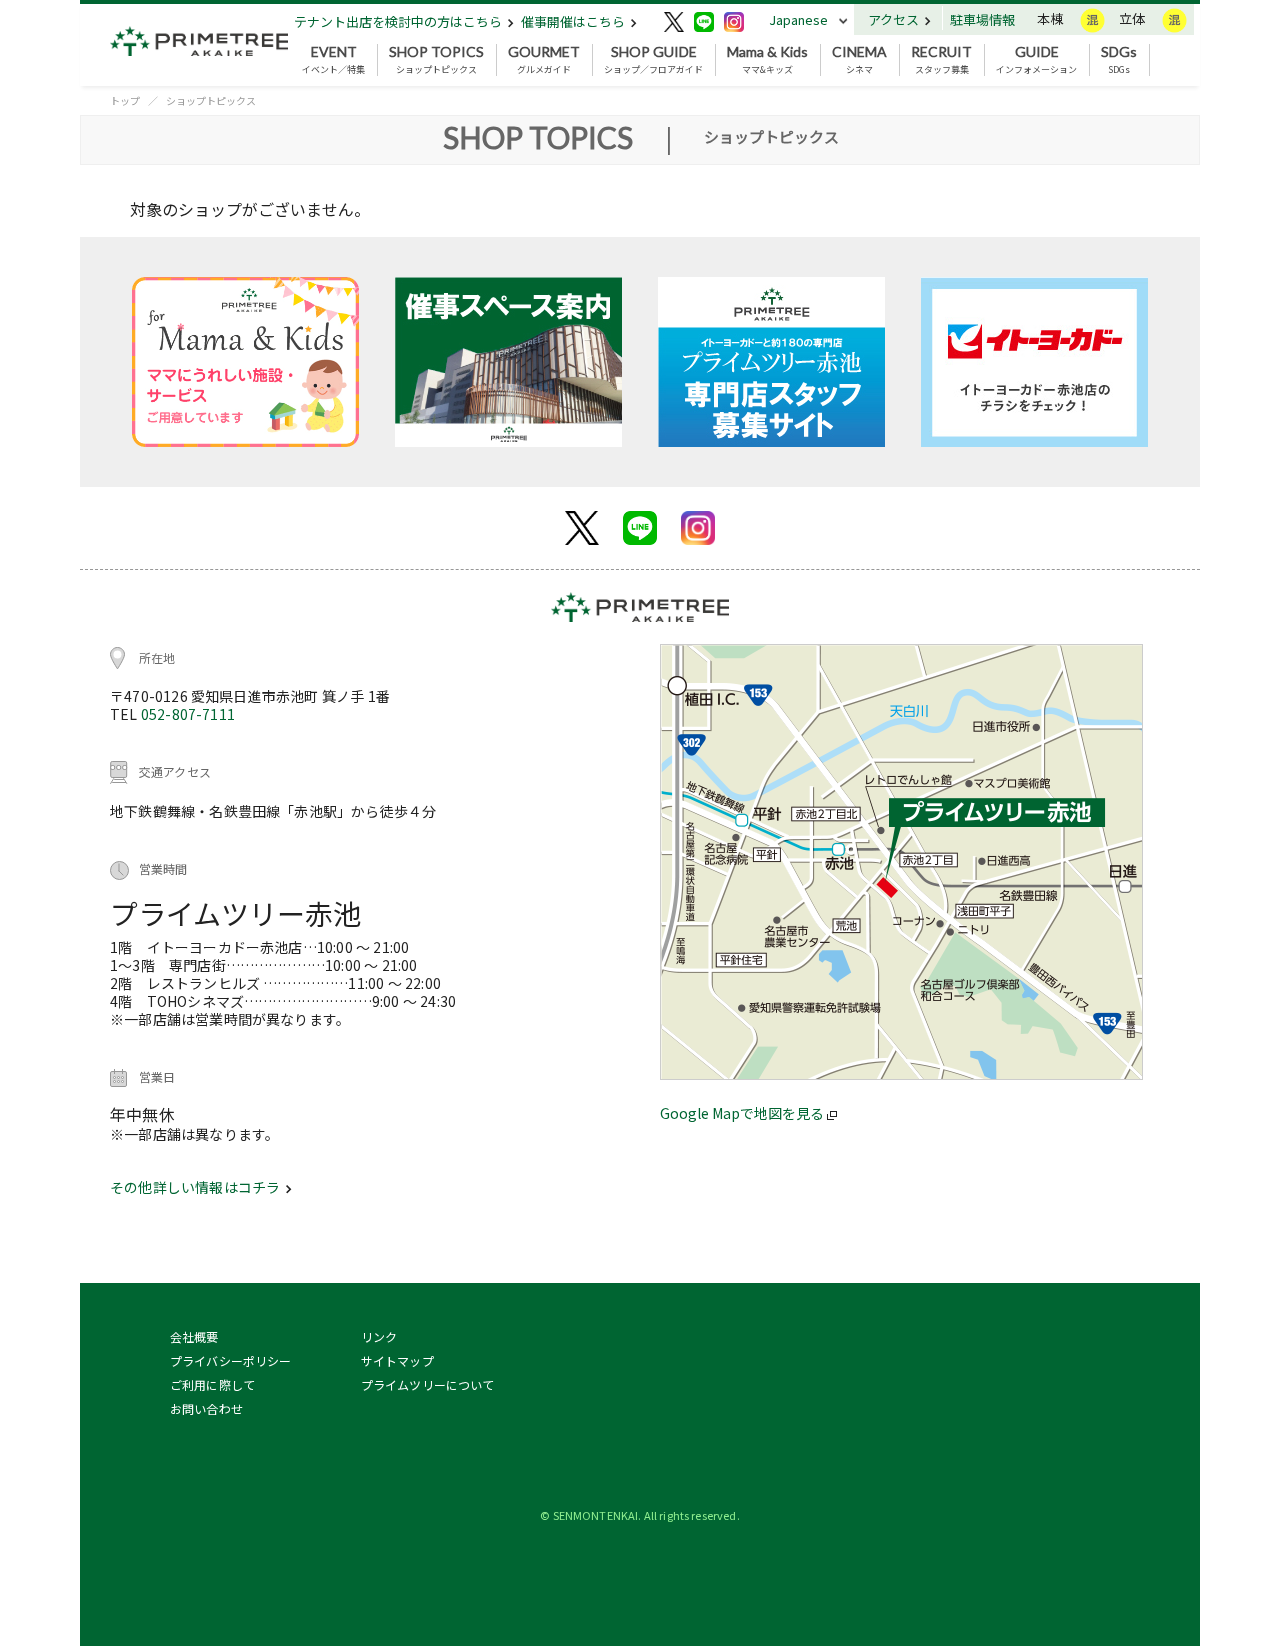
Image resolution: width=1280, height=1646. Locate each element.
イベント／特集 (333, 60)
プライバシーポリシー (231, 1360)
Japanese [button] (798, 19)
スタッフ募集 (941, 60)
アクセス (895, 19)
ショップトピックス (436, 60)
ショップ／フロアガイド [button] (653, 60)
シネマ (859, 60)
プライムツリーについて (428, 1384)
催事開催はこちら (574, 21)
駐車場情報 (982, 19)
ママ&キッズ (767, 60)
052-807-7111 (188, 714)
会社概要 (194, 1336)
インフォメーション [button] (1036, 60)
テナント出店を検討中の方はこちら (399, 21)
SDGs (1119, 60)
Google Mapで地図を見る (743, 1113)
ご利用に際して (212, 1384)
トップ (125, 100)
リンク (379, 1336)
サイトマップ (397, 1360)
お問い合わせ (206, 1408)
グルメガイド (544, 60)
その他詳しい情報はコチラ (196, 1187)
